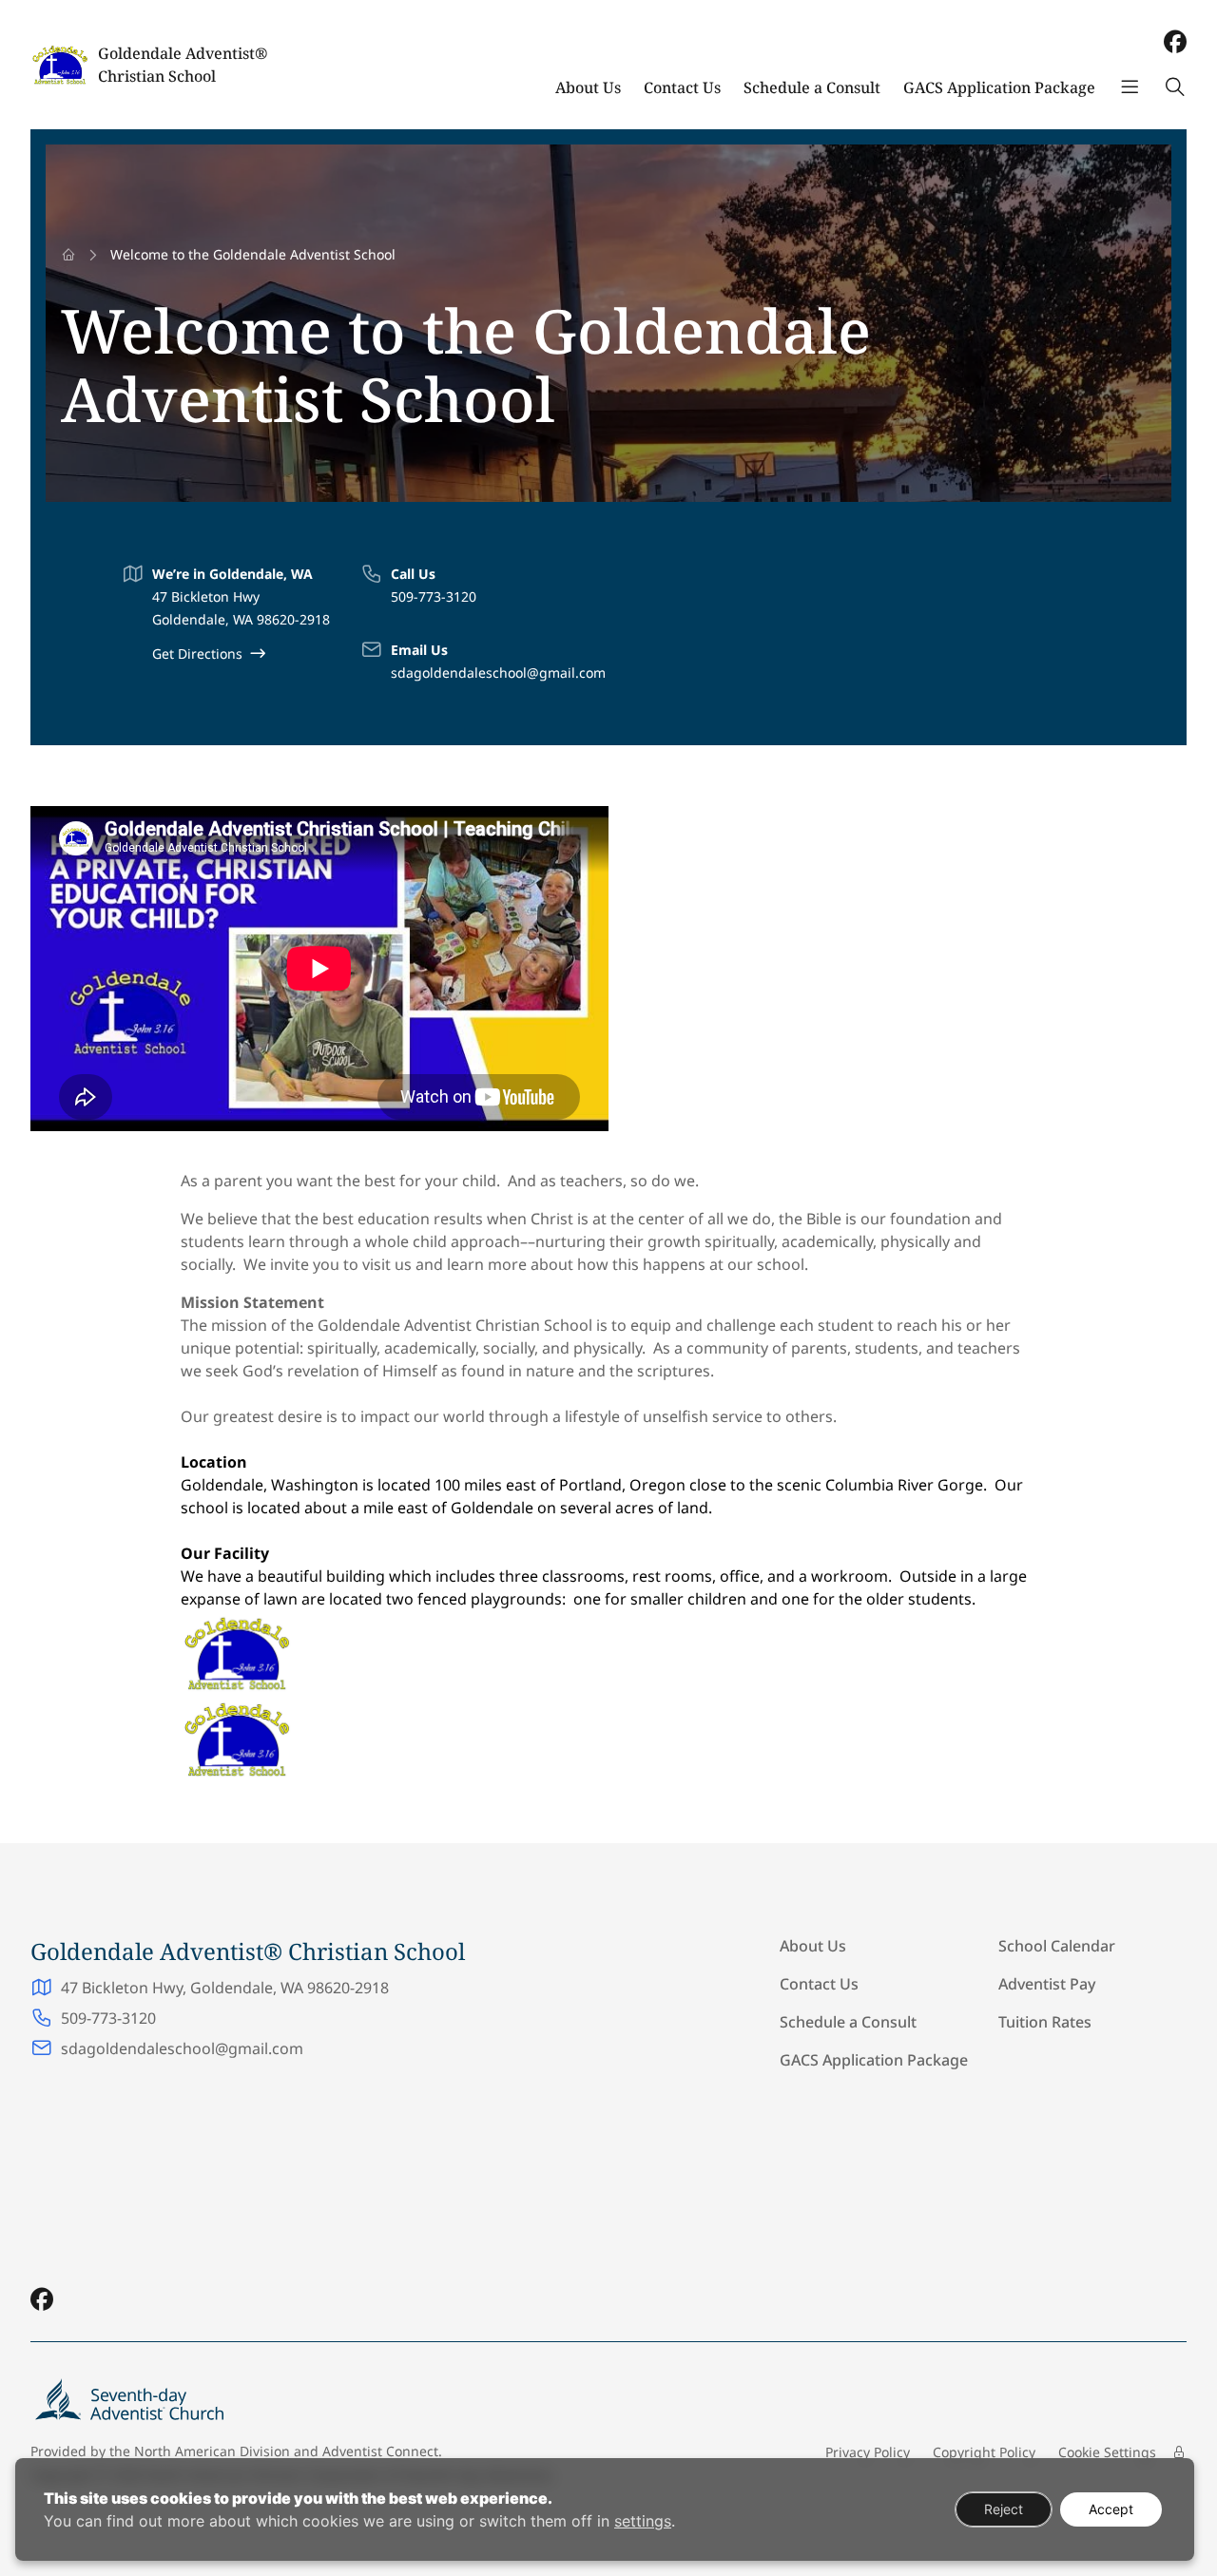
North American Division (212, 2451)
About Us (588, 87)
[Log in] (1179, 2452)
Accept (1111, 2509)
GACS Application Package (999, 87)
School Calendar (1057, 1946)
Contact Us (682, 87)
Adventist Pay (1047, 1984)
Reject (1004, 2509)
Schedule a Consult (812, 87)
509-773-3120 (434, 596)
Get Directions (197, 654)
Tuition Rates (1045, 2022)
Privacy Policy (868, 2452)
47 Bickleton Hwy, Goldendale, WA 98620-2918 (225, 1988)
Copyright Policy (984, 2452)
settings (643, 2521)
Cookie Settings (1107, 2452)
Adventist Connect (380, 2451)
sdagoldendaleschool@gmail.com (498, 673)
